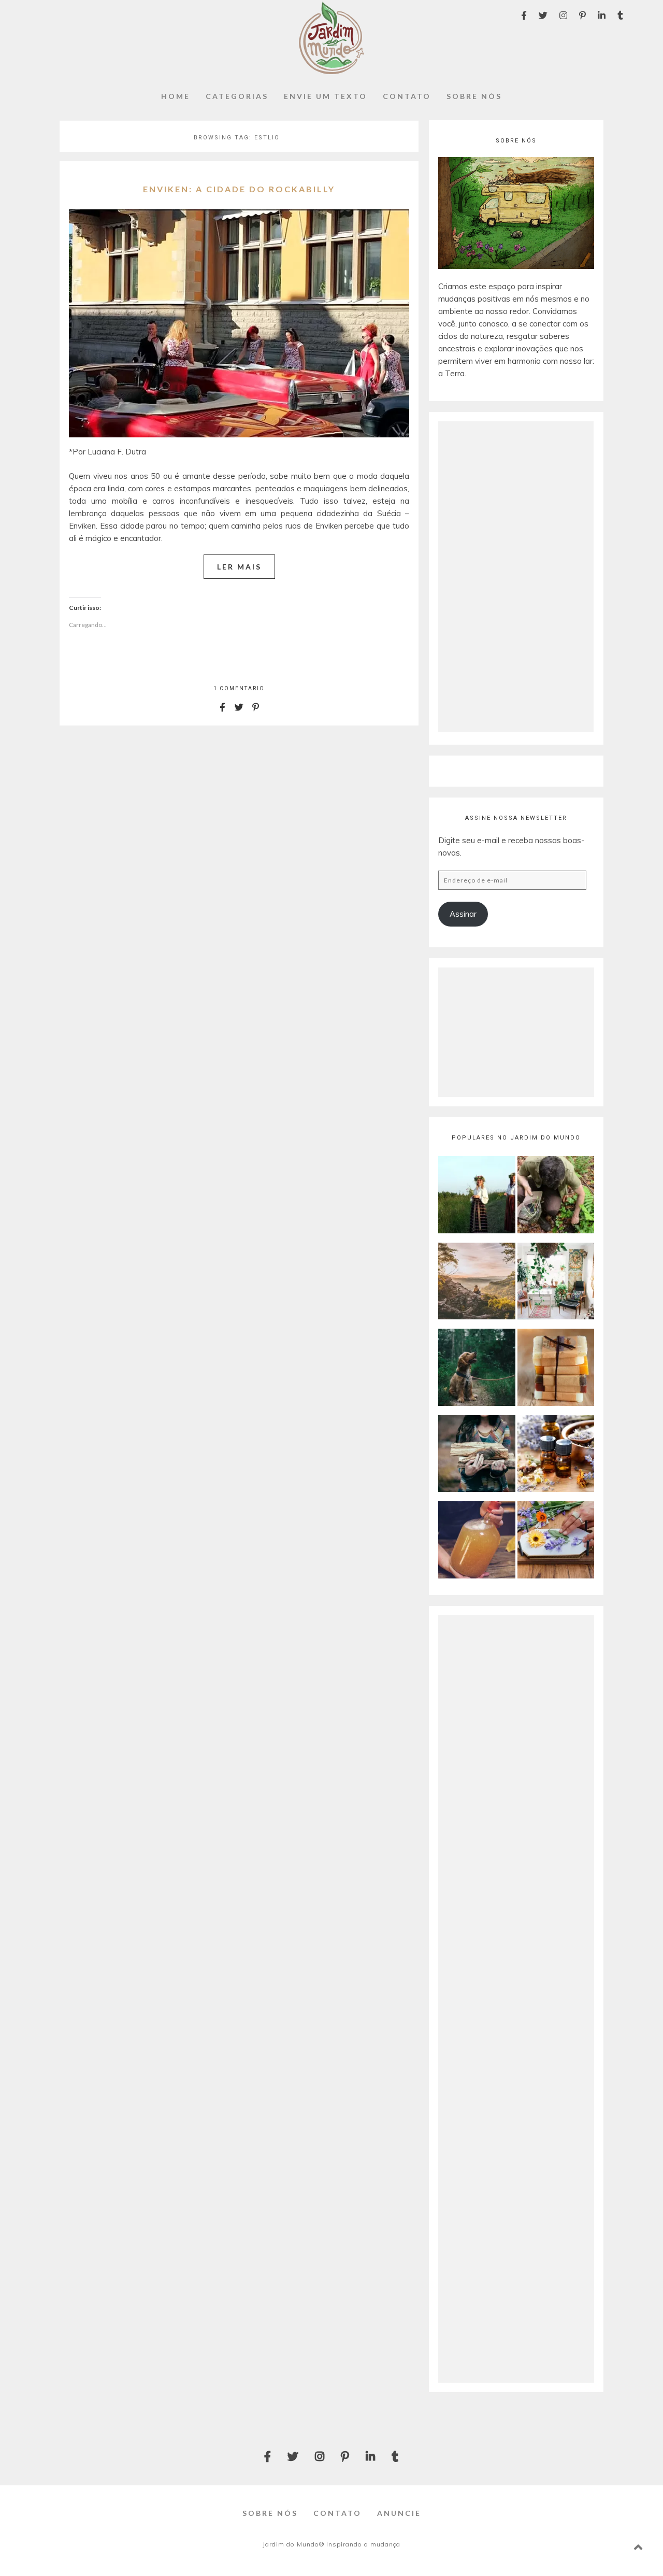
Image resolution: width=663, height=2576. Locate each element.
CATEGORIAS (237, 96)
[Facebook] (524, 15)
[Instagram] (563, 15)
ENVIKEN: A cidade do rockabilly (239, 189)
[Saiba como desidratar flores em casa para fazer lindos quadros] (556, 1541)
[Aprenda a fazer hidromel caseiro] (477, 1541)
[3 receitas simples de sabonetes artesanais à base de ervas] (556, 1369)
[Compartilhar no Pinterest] (256, 707)
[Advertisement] (516, 577)
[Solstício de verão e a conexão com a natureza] (477, 1196)
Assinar (463, 914)
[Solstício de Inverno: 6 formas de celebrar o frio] (477, 1455)
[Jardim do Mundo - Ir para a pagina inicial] (331, 71)
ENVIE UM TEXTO (326, 96)
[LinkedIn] (602, 15)
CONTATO (407, 96)
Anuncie (399, 2513)
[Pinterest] (582, 15)
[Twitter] (543, 15)
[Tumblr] (620, 15)
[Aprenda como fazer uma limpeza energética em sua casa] (556, 1283)
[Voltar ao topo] (638, 2547)
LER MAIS (239, 567)
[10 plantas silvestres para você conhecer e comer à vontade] (556, 1196)
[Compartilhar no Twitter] (239, 707)
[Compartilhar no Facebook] (223, 707)
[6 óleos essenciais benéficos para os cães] (477, 1369)
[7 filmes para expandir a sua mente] (477, 1283)
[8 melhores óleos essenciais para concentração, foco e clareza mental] (556, 1455)
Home (176, 96)
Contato (337, 2513)
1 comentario (239, 688)
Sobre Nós (474, 96)
